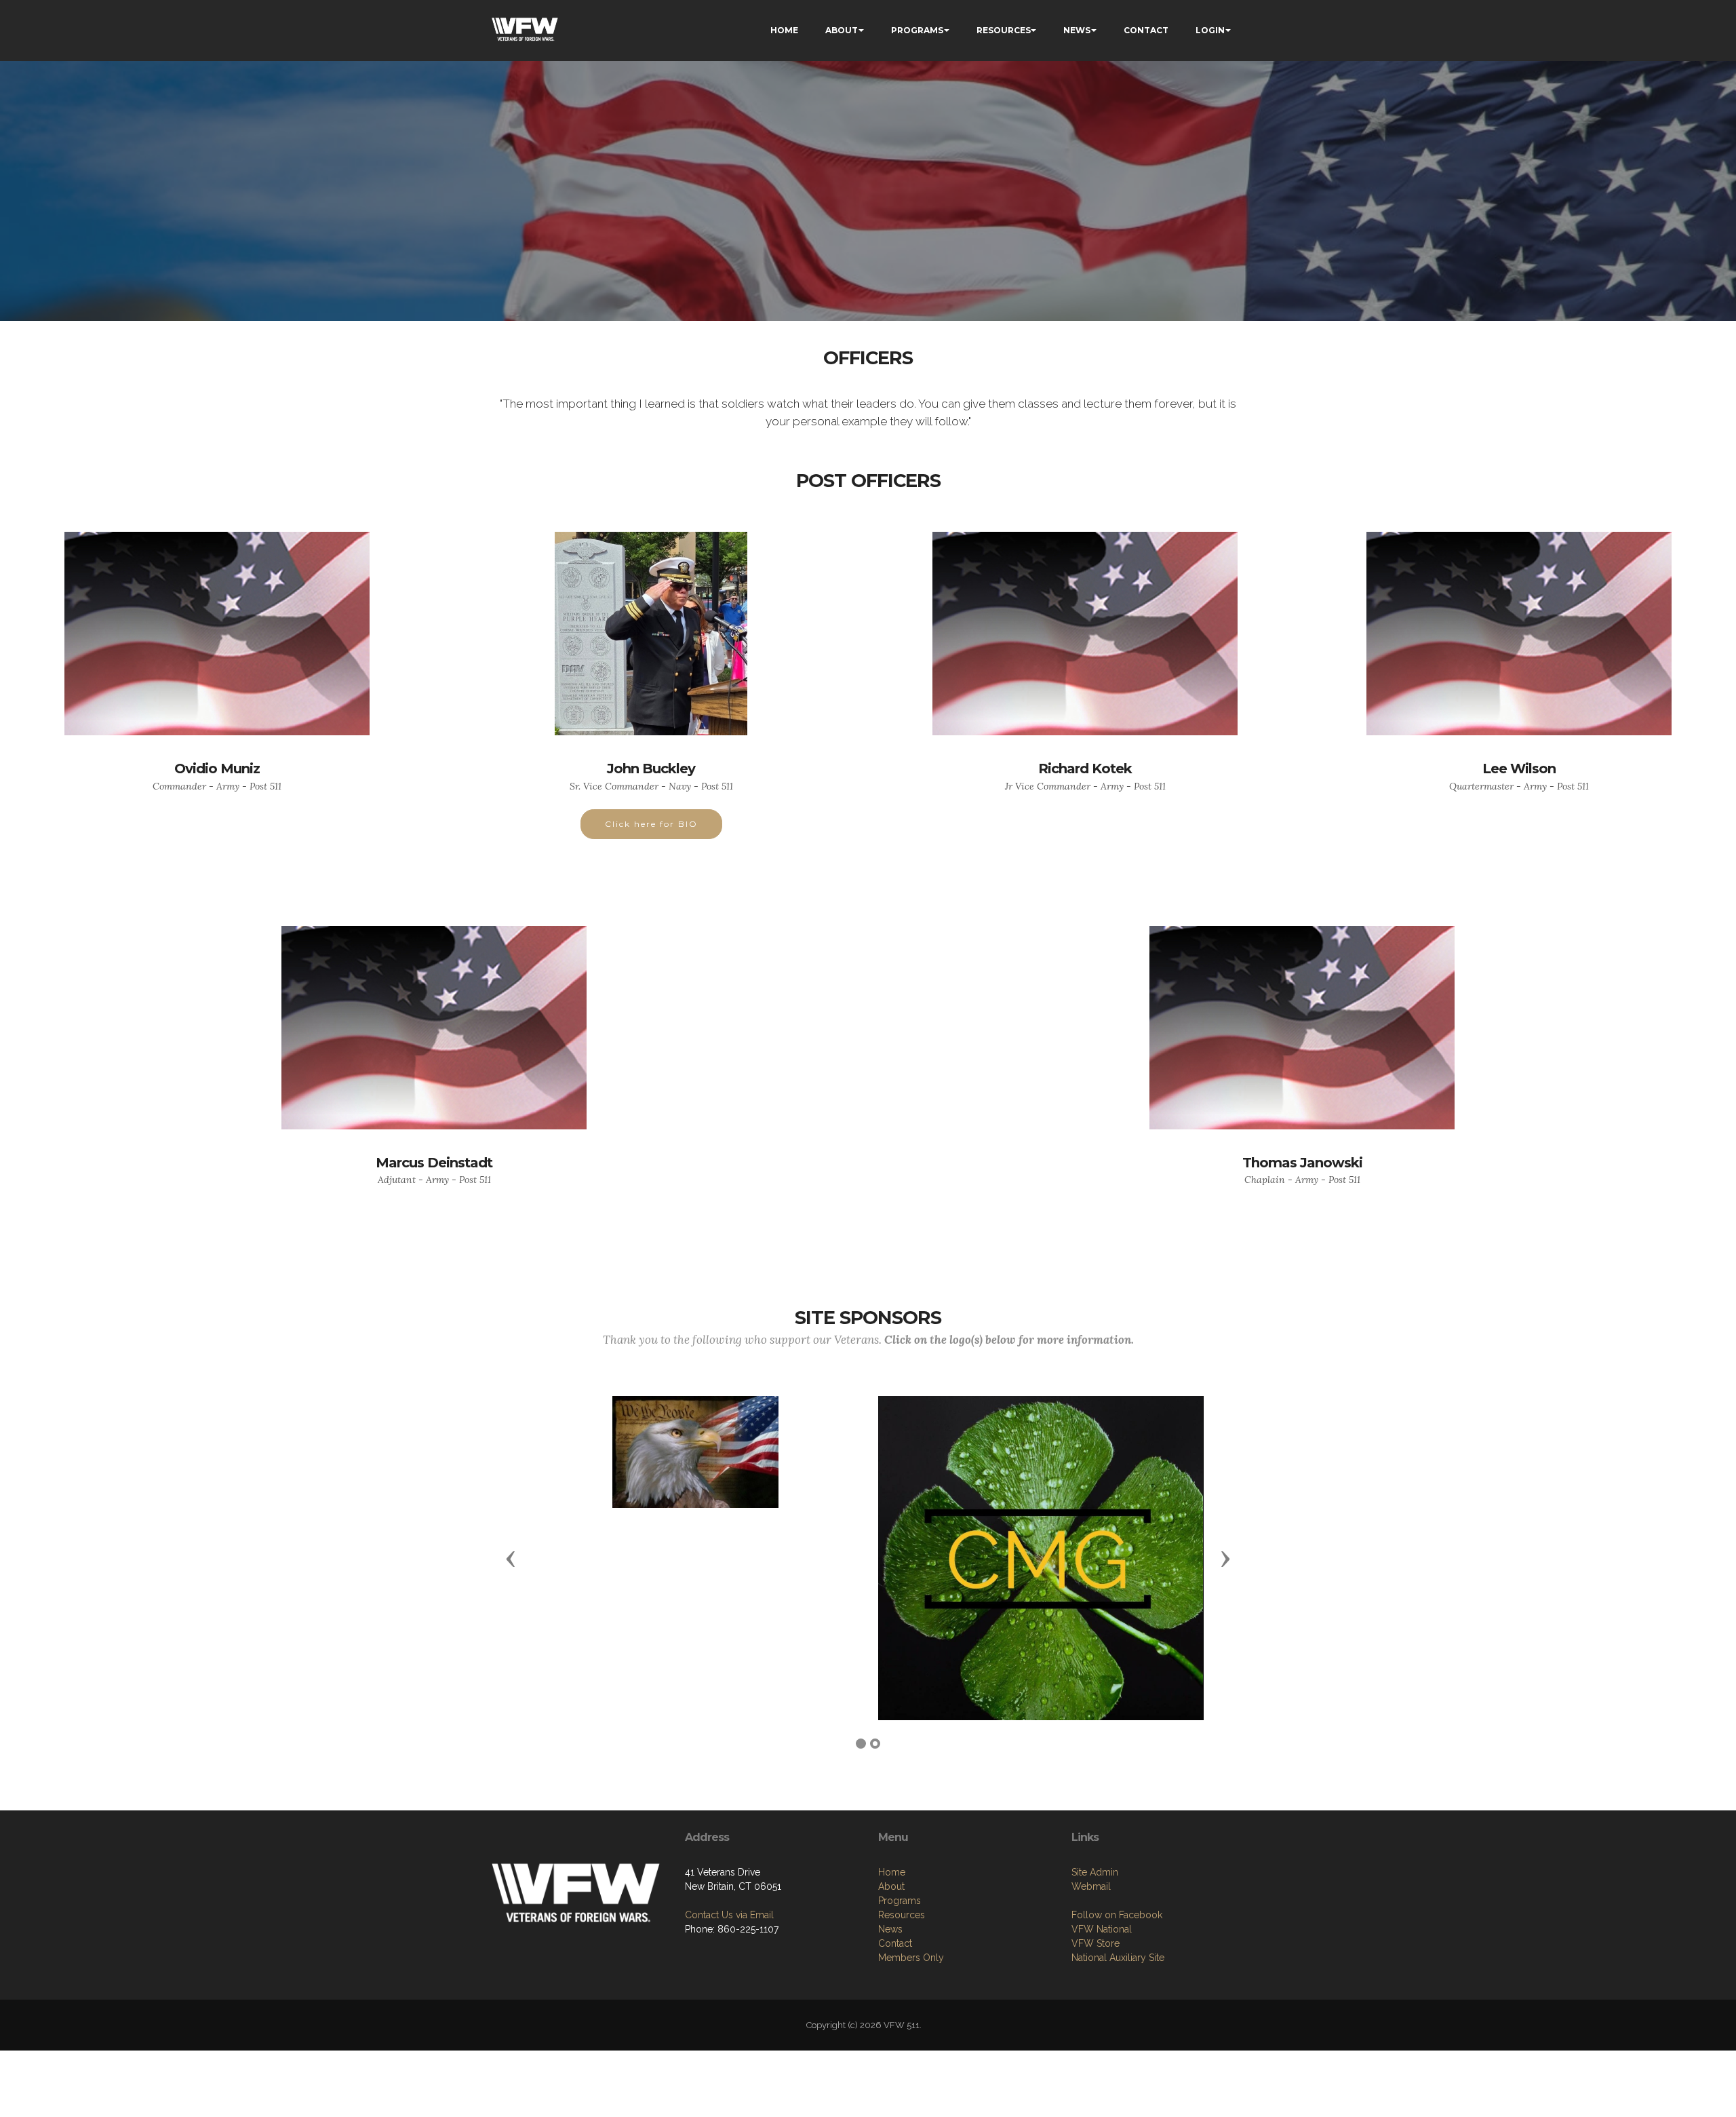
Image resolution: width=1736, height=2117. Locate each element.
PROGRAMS (917, 30)
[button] (511, 1558)
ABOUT (842, 30)
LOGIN (1210, 30)
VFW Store (1096, 1943)
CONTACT (1146, 30)
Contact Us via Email (729, 1915)
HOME (784, 30)
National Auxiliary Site (1118, 1958)
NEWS (1077, 30)
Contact (895, 1943)
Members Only (911, 1958)
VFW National (1102, 1929)
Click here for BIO (651, 824)
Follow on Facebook (1117, 1915)
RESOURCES (1004, 30)
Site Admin (1095, 1872)
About (891, 1886)
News (890, 1929)
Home (892, 1872)
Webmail (1091, 1886)
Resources (902, 1915)
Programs (900, 1901)
